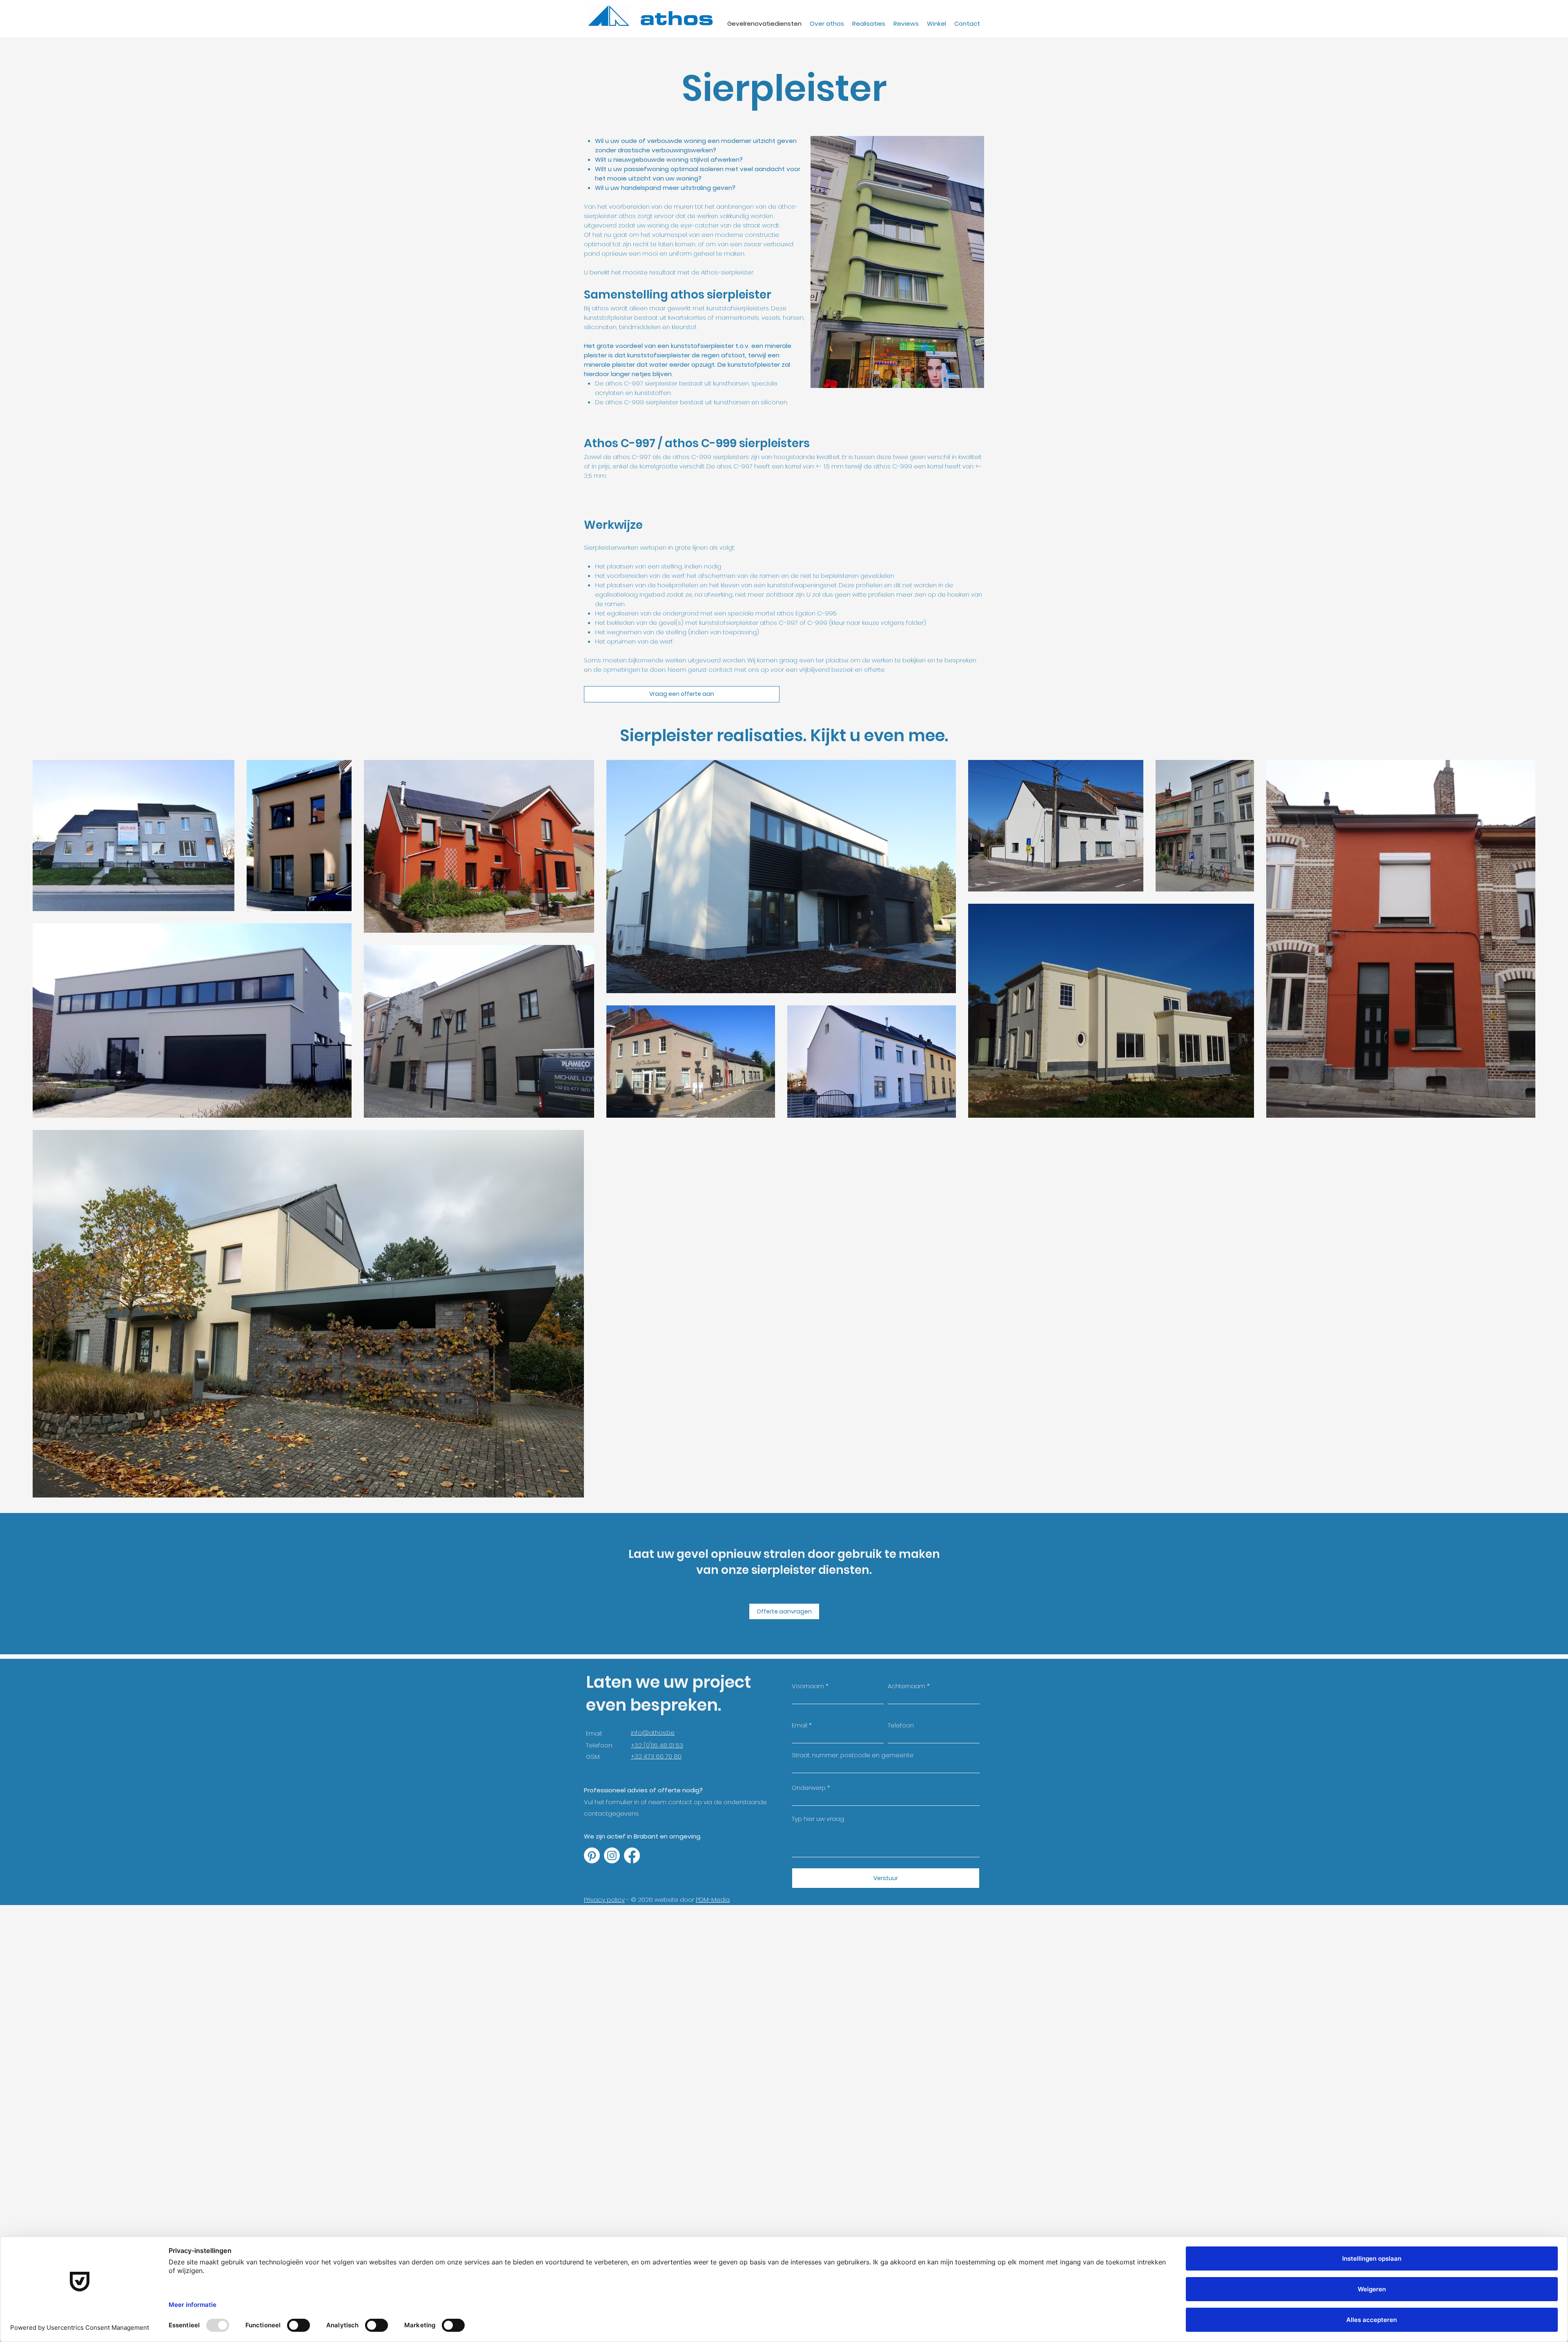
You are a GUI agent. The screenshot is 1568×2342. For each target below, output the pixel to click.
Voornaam (808, 1686)
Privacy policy (604, 1900)
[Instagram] (612, 1855)
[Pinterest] (592, 1855)
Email (800, 1725)
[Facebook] (632, 1855)
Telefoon (901, 1725)
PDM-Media (713, 1900)
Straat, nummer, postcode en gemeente (853, 1755)
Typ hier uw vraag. (818, 1819)
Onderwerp (809, 1788)
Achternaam (906, 1686)
